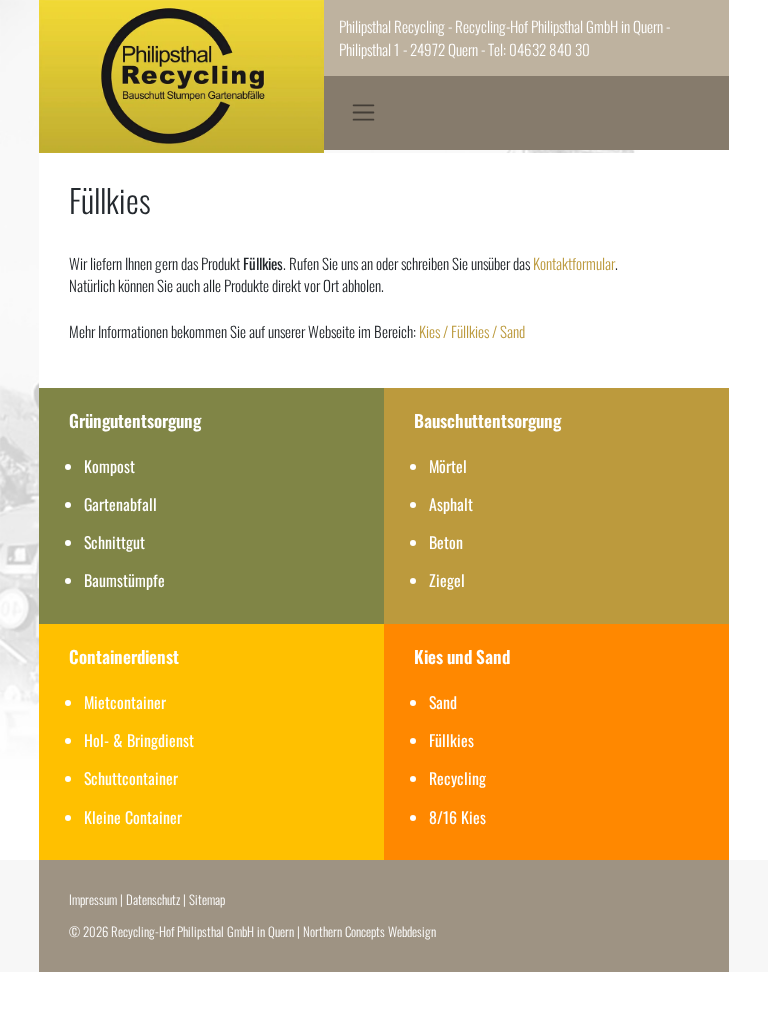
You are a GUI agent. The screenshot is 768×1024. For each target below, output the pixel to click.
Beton (446, 542)
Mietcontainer (125, 702)
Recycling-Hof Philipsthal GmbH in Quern (202, 931)
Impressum (93, 899)
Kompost (109, 466)
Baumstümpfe (124, 580)
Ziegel (447, 580)
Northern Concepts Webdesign (369, 931)
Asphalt (451, 504)
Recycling (457, 778)
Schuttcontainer (131, 778)
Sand (443, 702)
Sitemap (207, 899)
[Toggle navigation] (363, 113)
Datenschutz (153, 899)
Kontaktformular (574, 263)
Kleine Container (133, 817)
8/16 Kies (457, 817)
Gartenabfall (120, 504)
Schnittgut (114, 542)
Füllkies (451, 740)
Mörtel (448, 466)
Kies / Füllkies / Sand (472, 331)
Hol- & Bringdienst (139, 740)
